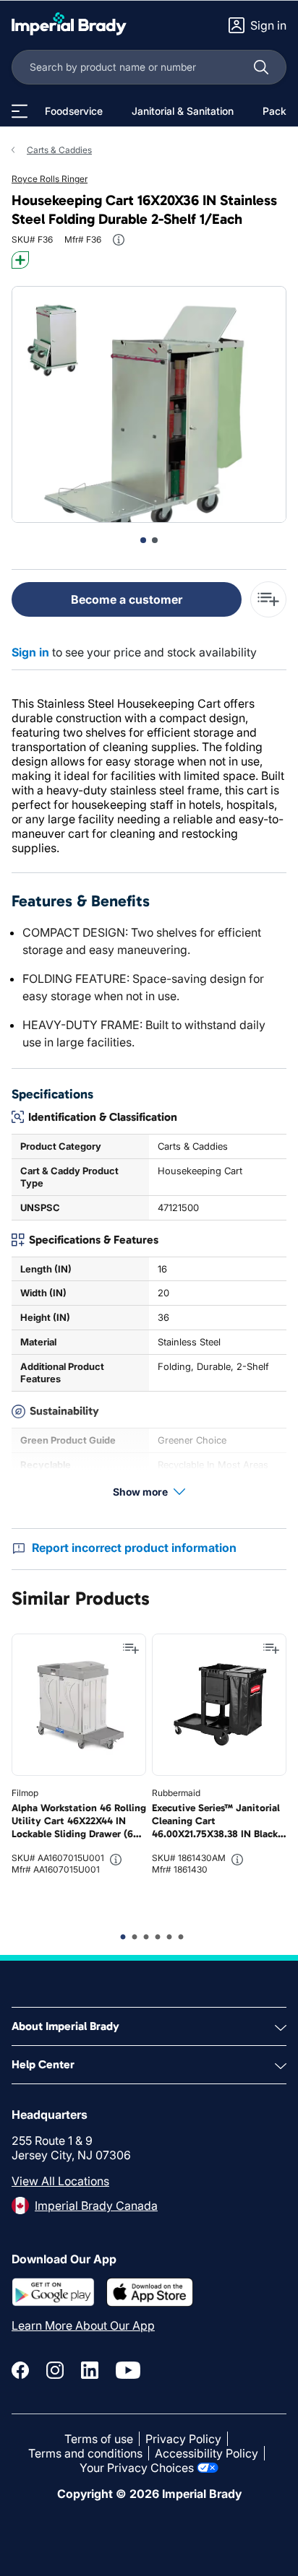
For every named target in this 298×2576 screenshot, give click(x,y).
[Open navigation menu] (20, 111)
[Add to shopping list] (131, 1649)
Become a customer (127, 599)
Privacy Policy (183, 2439)
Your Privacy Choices (137, 2468)
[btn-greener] (20, 260)
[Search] (261, 67)
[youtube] (128, 2370)
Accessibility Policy (207, 2453)
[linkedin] (90, 2370)
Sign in (30, 652)
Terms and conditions (85, 2453)
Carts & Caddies (59, 150)
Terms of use (99, 2439)
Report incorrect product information (134, 1548)
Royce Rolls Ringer (50, 179)
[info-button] (119, 240)
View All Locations (60, 2181)
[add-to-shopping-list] (268, 599)
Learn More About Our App (83, 2325)
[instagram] (55, 2370)
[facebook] (20, 2370)
